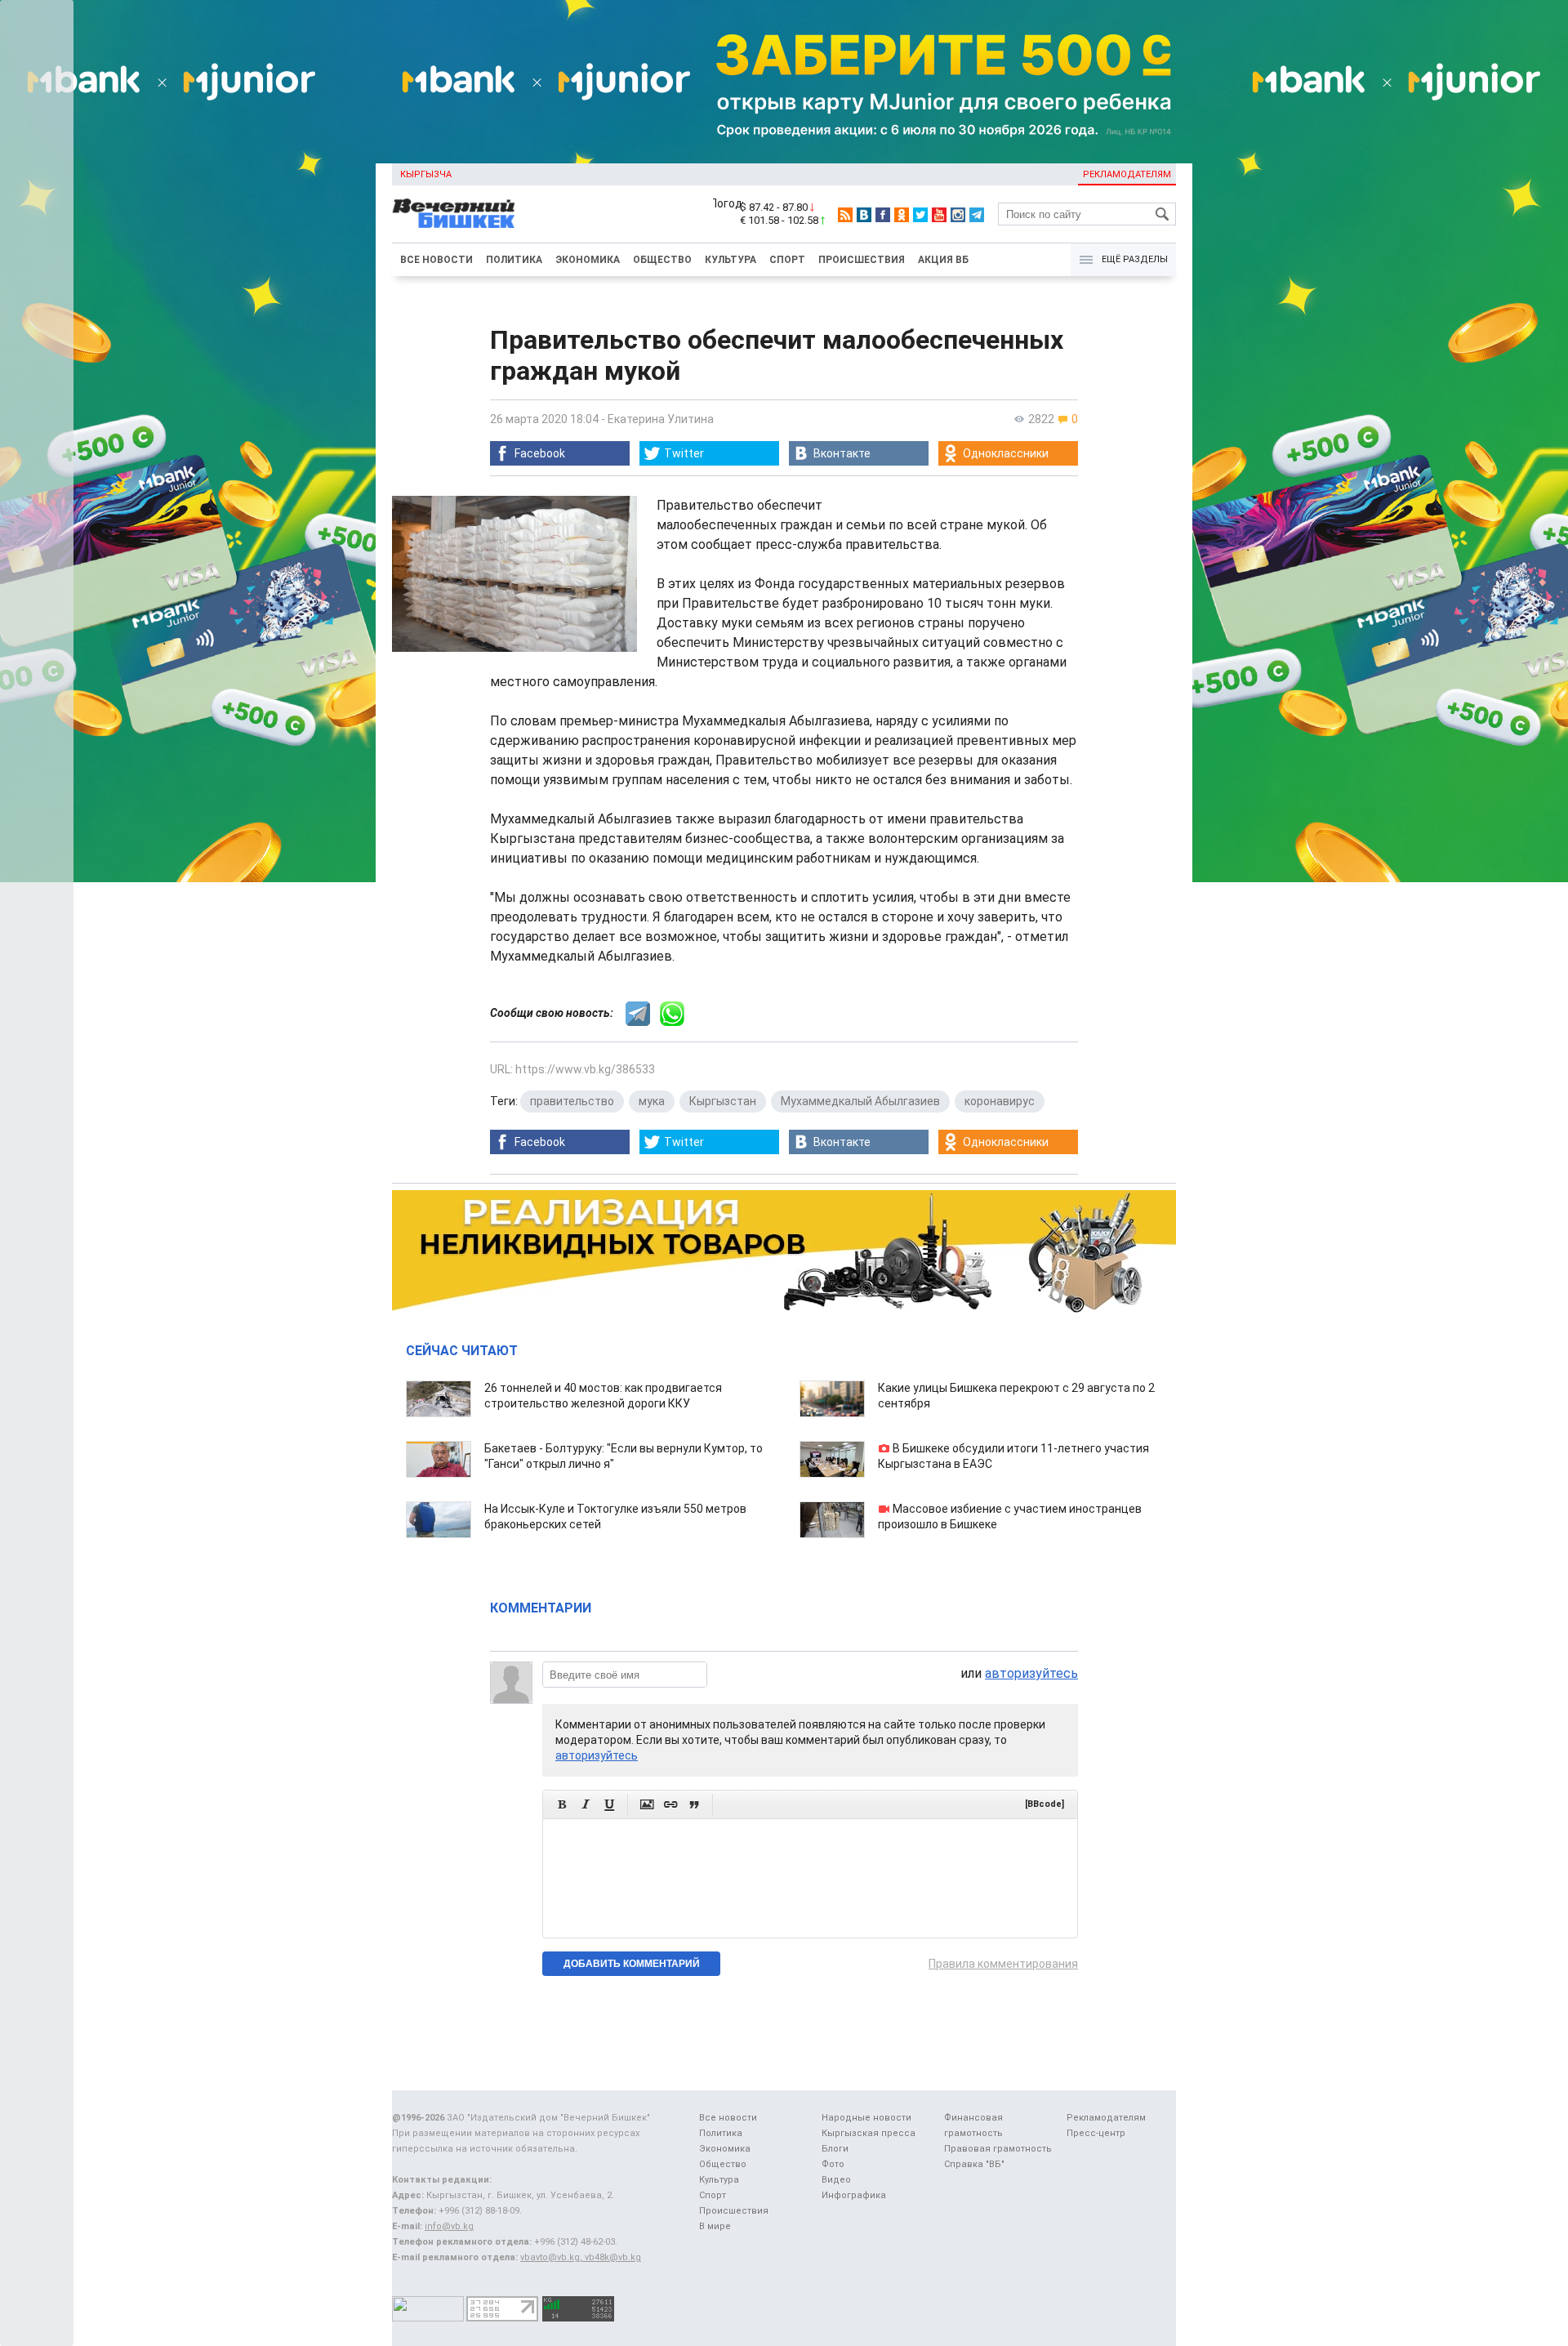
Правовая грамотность (998, 2149)
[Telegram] (977, 215)
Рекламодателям (1127, 174)
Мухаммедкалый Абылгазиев (860, 1101)
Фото (833, 2164)
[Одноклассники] (902, 215)
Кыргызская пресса (869, 2133)
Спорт (787, 260)
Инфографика (854, 2195)
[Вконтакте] (864, 215)
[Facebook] (883, 215)
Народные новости (866, 2118)
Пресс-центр (1096, 2133)
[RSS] (845, 215)
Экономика (588, 260)
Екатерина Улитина (661, 419)
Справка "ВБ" (974, 2164)
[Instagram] (958, 215)
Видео (836, 2180)
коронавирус (1000, 1101)
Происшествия (862, 260)
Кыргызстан (723, 1101)
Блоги (835, 2149)
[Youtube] (939, 215)
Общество (662, 260)
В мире (715, 2226)
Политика (514, 260)
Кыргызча (426, 174)
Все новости (437, 260)
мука (652, 1101)
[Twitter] (920, 215)
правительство (572, 1101)
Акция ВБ (943, 260)
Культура (731, 260)
